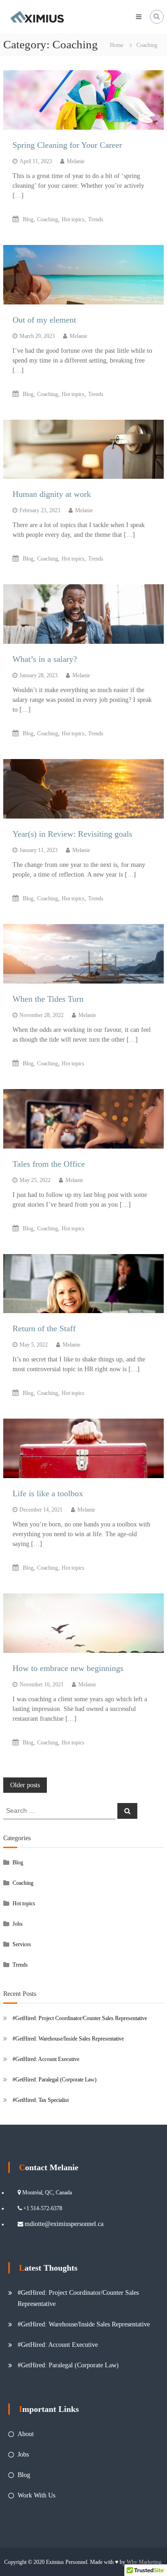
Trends (96, 219)
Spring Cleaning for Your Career (67, 145)
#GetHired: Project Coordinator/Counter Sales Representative (80, 2018)
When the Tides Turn (48, 999)
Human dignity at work (52, 494)
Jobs (18, 1924)
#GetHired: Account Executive (46, 2059)
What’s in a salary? (45, 659)
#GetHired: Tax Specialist (41, 2100)
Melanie (76, 161)
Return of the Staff (44, 1328)
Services (22, 1944)
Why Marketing (144, 2562)
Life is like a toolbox (48, 1493)
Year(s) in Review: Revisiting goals (72, 834)
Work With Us (36, 2495)
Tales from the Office (49, 1164)
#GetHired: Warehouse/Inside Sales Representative (68, 2039)
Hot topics (73, 219)
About (26, 2434)
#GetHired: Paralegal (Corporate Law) (55, 2080)
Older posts (25, 1785)
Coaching (48, 219)
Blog (28, 219)
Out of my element (44, 320)
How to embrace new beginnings (68, 1668)
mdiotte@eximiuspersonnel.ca (64, 2224)
